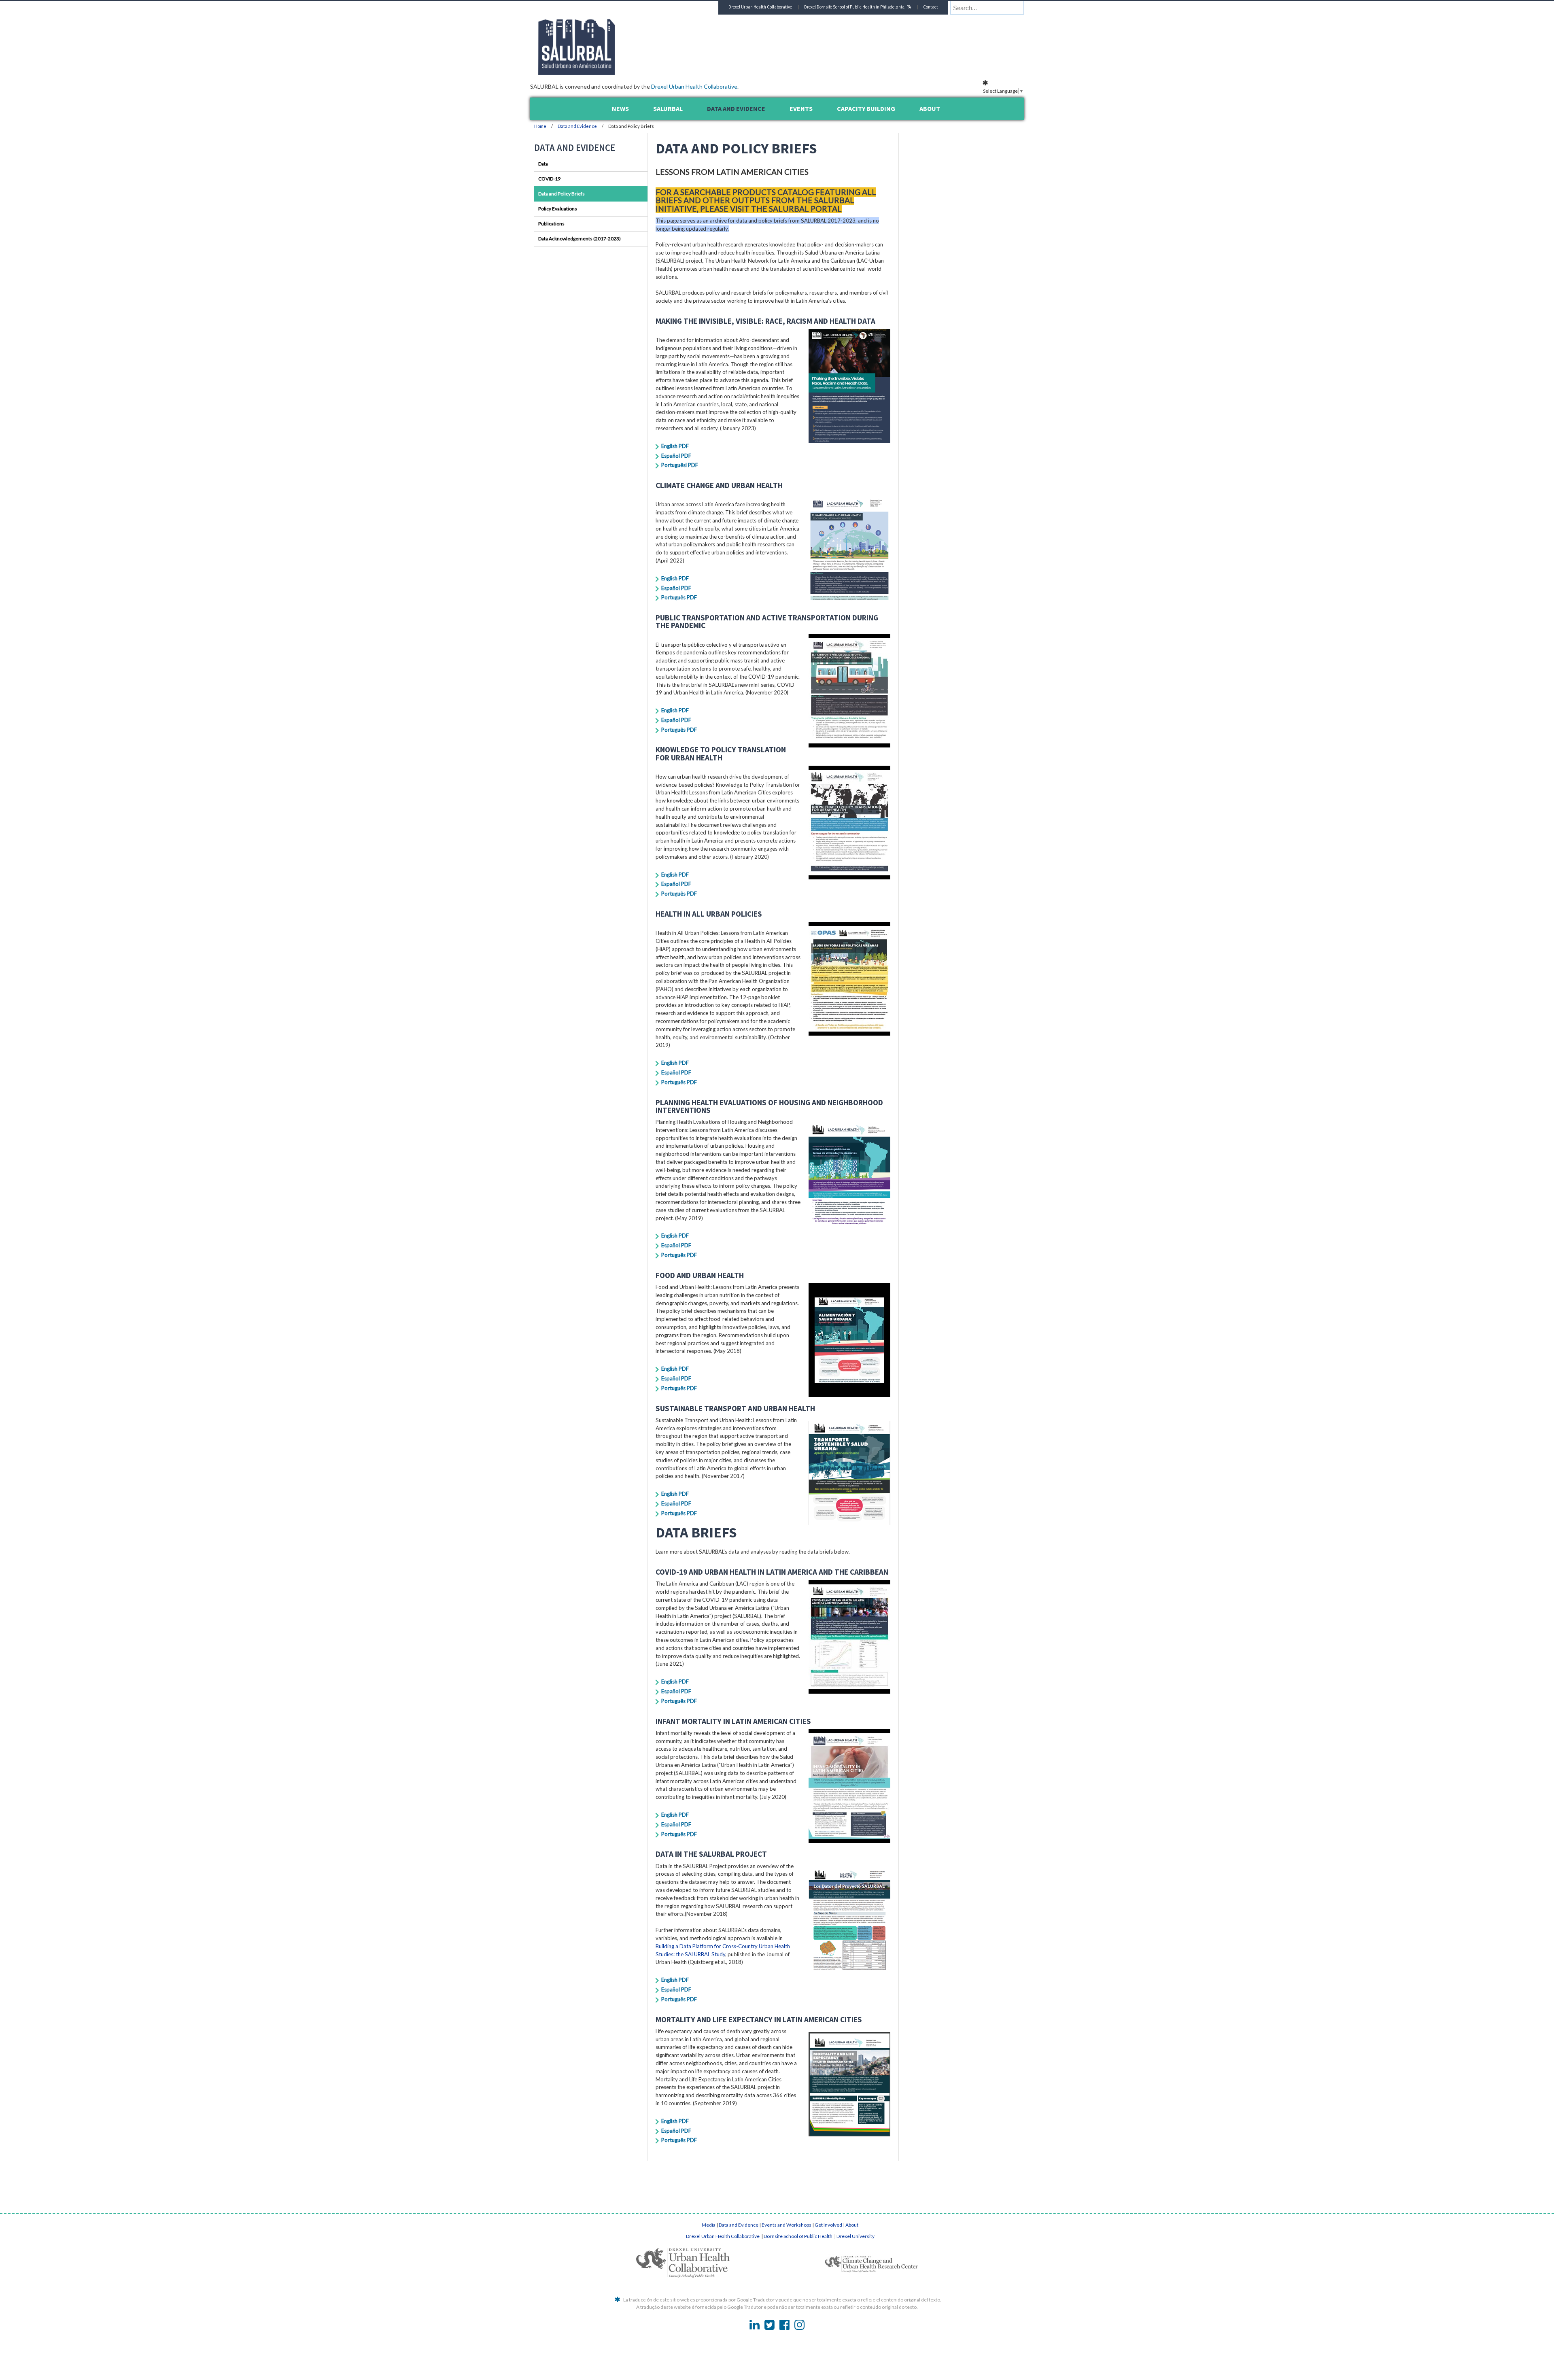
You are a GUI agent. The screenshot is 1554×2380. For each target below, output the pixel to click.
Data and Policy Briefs (562, 194)
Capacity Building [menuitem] (866, 108)
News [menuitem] (620, 108)
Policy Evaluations (558, 209)
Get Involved (828, 2225)
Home (540, 126)
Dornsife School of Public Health (798, 2236)
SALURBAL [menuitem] (668, 108)
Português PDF (679, 597)
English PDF (675, 446)
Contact (931, 7)
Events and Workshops (787, 2225)
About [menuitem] (930, 108)
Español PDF (676, 456)
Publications (551, 224)
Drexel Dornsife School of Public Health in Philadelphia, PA (858, 7)
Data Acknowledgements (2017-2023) (580, 239)
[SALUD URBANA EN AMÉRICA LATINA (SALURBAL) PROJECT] (611, 72)
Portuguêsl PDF (680, 465)
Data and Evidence (578, 126)
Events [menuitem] (801, 108)
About (852, 2225)
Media (709, 2225)
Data (543, 164)
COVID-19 (549, 179)
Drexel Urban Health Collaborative (694, 86)
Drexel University (856, 2236)
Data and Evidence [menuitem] (736, 108)
